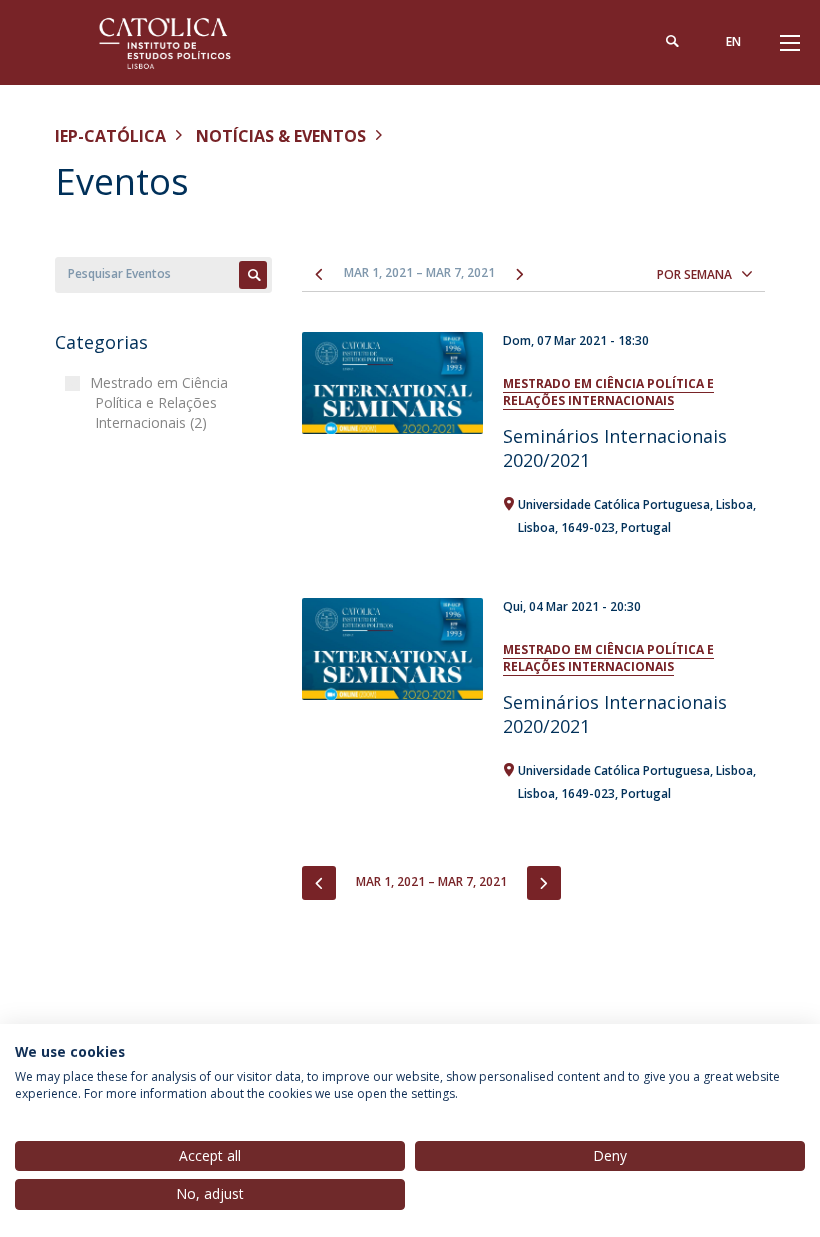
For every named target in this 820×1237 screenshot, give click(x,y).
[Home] (180, 42)
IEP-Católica (110, 136)
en (733, 41)
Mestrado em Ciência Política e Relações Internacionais (608, 392)
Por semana (694, 274)
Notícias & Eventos (281, 136)
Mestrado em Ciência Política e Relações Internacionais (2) (161, 402)
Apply (253, 275)
